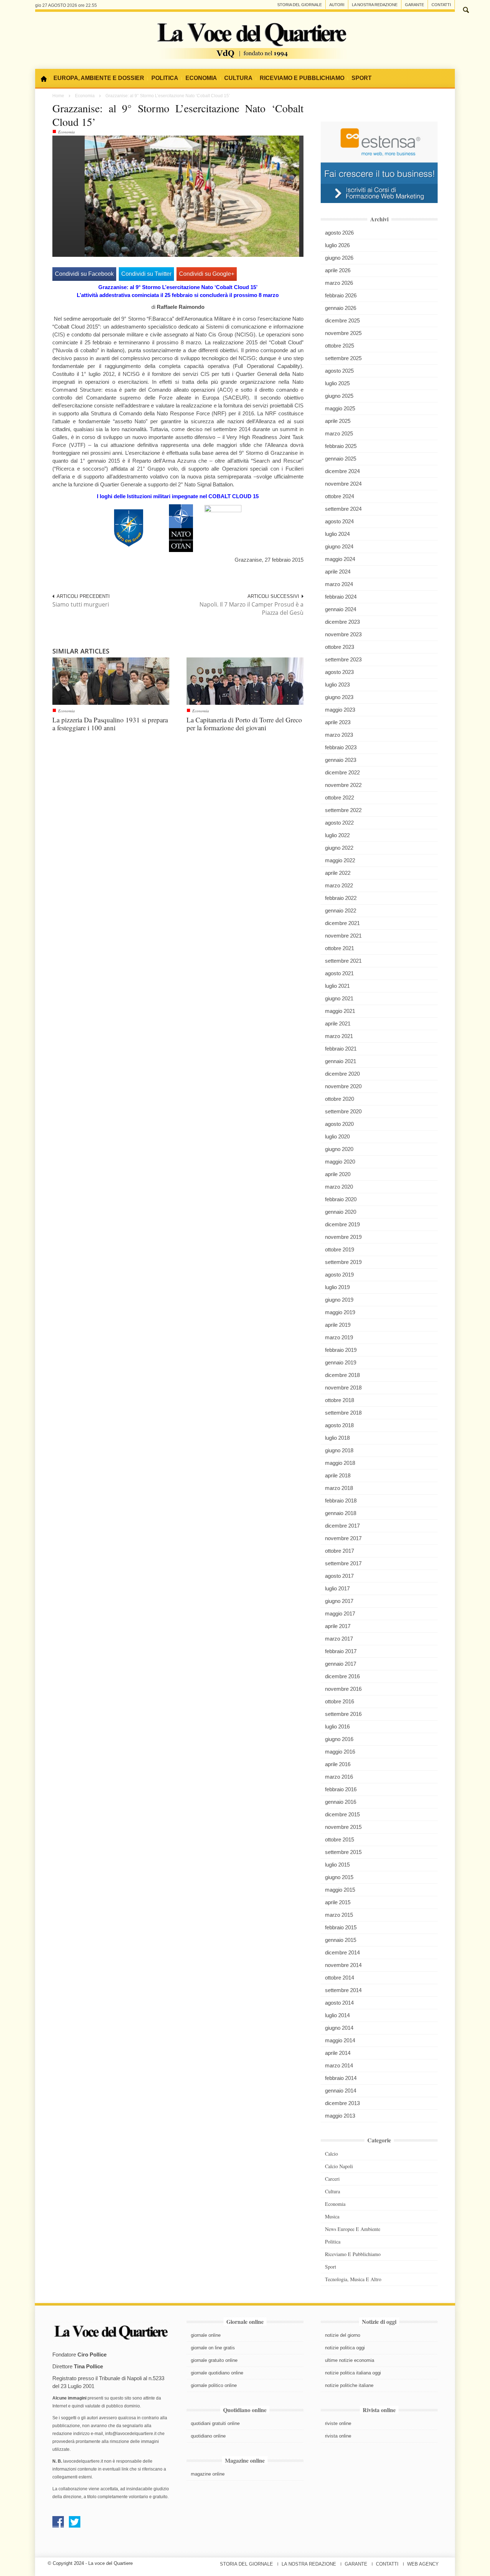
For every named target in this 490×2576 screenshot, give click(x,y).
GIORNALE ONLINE (206, 2335)
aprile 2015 (338, 1902)
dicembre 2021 (342, 923)
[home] (46, 79)
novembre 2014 (343, 1965)
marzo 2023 (339, 735)
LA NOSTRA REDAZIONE (309, 2564)
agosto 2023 (339, 672)
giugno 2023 (339, 697)
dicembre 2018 (342, 1375)
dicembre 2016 (342, 1676)
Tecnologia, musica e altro (353, 2279)
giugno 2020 (339, 1149)
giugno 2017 (339, 1601)
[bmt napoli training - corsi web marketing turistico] (379, 162)
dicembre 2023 (342, 622)
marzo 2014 (339, 2065)
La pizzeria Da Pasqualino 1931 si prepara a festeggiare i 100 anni (110, 724)
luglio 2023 (337, 685)
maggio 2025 (340, 408)
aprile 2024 (338, 572)
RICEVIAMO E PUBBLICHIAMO (302, 78)
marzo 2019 (339, 1337)
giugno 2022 (339, 848)
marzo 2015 (339, 1915)
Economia (85, 96)
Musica (332, 2216)
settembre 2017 (343, 1563)
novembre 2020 (343, 1086)
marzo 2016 (339, 1777)
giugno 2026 (339, 258)
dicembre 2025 (342, 320)
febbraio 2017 (341, 1651)
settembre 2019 (343, 1262)
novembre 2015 (343, 1827)
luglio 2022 (337, 835)
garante (414, 5)
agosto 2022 (339, 823)
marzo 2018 (339, 1488)
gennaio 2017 (341, 1664)
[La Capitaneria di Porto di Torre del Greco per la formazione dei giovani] (245, 681)
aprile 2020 (338, 1174)
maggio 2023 (340, 710)
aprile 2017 (338, 1626)
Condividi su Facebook (84, 274)
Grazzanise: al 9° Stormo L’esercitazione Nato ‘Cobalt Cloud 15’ (178, 115)
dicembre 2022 (342, 772)
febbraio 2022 (341, 898)
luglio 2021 (337, 986)
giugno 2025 (339, 396)
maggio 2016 (340, 1752)
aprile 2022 (338, 873)
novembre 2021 (343, 936)
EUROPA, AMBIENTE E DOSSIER (99, 78)
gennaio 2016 (341, 1802)
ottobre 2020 (340, 1099)
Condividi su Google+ (207, 274)
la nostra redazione (375, 5)
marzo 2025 (339, 433)
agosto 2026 (339, 233)
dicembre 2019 (342, 1224)
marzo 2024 (339, 584)
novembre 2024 (343, 484)
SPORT (362, 78)
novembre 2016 (343, 1689)
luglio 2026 (337, 245)
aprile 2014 (338, 2053)
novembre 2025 (343, 333)
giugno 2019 (339, 1300)
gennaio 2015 (341, 1940)
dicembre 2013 (342, 2103)
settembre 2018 (343, 1413)
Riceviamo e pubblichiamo (353, 2254)
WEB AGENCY (423, 2564)
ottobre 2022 (340, 798)
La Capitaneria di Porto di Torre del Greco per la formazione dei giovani (244, 724)
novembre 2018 (343, 1388)
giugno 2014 (339, 2028)
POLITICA (165, 78)
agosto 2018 (339, 1425)
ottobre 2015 (340, 1839)
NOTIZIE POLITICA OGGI (345, 2348)
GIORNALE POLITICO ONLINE (214, 2385)
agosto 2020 (339, 1124)
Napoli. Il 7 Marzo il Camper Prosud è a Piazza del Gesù (251, 608)
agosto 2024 (339, 521)
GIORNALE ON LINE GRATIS (213, 2348)
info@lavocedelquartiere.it (131, 2434)
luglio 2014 (337, 2015)
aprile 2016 (338, 1764)
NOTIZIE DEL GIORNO (343, 2335)
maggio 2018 (340, 1463)
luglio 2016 (337, 1726)
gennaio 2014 (341, 2091)
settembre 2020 (343, 1111)
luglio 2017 (337, 1588)
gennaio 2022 (341, 910)
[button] (466, 9)
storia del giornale (300, 5)
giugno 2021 (339, 998)
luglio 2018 (337, 1438)
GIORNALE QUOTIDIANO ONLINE (217, 2373)
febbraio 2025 (341, 446)
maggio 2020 (340, 1162)
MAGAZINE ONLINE (208, 2474)
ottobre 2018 (340, 1400)
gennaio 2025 (341, 459)
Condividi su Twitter (146, 274)
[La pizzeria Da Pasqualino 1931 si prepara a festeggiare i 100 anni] (111, 681)
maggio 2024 (340, 559)
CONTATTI (387, 2564)
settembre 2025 (343, 358)
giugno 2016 (339, 1739)
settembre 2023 (343, 659)
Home (58, 96)
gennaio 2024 (341, 609)
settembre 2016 (343, 1714)
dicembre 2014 (342, 1952)
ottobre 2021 (340, 948)
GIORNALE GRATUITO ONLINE (214, 2360)
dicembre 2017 (342, 1526)
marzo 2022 (339, 885)
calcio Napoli (339, 2166)
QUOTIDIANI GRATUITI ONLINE (215, 2423)
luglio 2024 (337, 534)
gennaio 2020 (341, 1212)
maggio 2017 (340, 1613)
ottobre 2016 (340, 1701)
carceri (332, 2179)
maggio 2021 (340, 1011)
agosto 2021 (339, 973)
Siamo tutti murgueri (81, 604)
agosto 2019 (339, 1275)
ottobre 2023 (340, 647)
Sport (331, 2267)
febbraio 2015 (341, 1927)
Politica (333, 2242)
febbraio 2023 (341, 747)
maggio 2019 (340, 1312)
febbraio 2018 (341, 1501)
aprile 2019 (338, 1325)
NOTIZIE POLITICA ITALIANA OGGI (353, 2373)
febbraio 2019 (341, 1350)
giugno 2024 (339, 546)
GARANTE (356, 2564)
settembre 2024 (343, 509)
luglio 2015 (337, 1865)
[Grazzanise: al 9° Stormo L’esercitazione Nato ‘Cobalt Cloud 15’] (192, 196)
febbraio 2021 (341, 1049)
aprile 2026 (338, 270)
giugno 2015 (339, 1877)
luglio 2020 (337, 1136)
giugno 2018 (339, 1450)
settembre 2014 (343, 1990)
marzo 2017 (339, 1639)
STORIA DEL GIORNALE (246, 2564)
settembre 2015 (343, 1852)
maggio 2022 (340, 860)
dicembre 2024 (342, 471)
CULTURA (238, 78)
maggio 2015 (340, 1890)
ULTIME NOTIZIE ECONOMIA (350, 2360)
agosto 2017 (339, 1576)
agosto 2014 (339, 2003)
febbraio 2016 (341, 1789)
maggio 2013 (340, 2116)
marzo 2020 (339, 1187)
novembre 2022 (343, 785)
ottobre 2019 (340, 1249)
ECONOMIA (201, 78)
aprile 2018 (338, 1475)
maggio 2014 (340, 2040)
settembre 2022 (343, 810)
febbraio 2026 (341, 295)
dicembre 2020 (342, 1074)
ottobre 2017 (340, 1551)
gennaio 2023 (341, 760)
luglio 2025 (337, 383)
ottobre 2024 (340, 496)
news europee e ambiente (353, 2229)
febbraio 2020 (341, 1199)
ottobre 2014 (340, 1978)
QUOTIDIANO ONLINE (208, 2436)
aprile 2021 (338, 1023)
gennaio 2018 (341, 1513)
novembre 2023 (343, 634)
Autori (337, 5)
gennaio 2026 (341, 308)
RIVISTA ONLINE (338, 2436)
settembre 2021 (343, 961)
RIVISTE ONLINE (338, 2423)
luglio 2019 (337, 1287)
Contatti (441, 5)
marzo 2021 (339, 1036)
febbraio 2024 (341, 597)
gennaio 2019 (341, 1362)
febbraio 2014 (341, 2078)
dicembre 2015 (342, 1814)
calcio (331, 2154)
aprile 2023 (338, 722)
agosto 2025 (339, 371)
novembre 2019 (343, 1237)
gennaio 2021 (341, 1061)
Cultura (333, 2191)
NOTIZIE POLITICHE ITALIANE (349, 2385)
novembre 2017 (343, 1538)
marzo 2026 (339, 283)
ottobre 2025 (340, 346)
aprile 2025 (338, 421)
